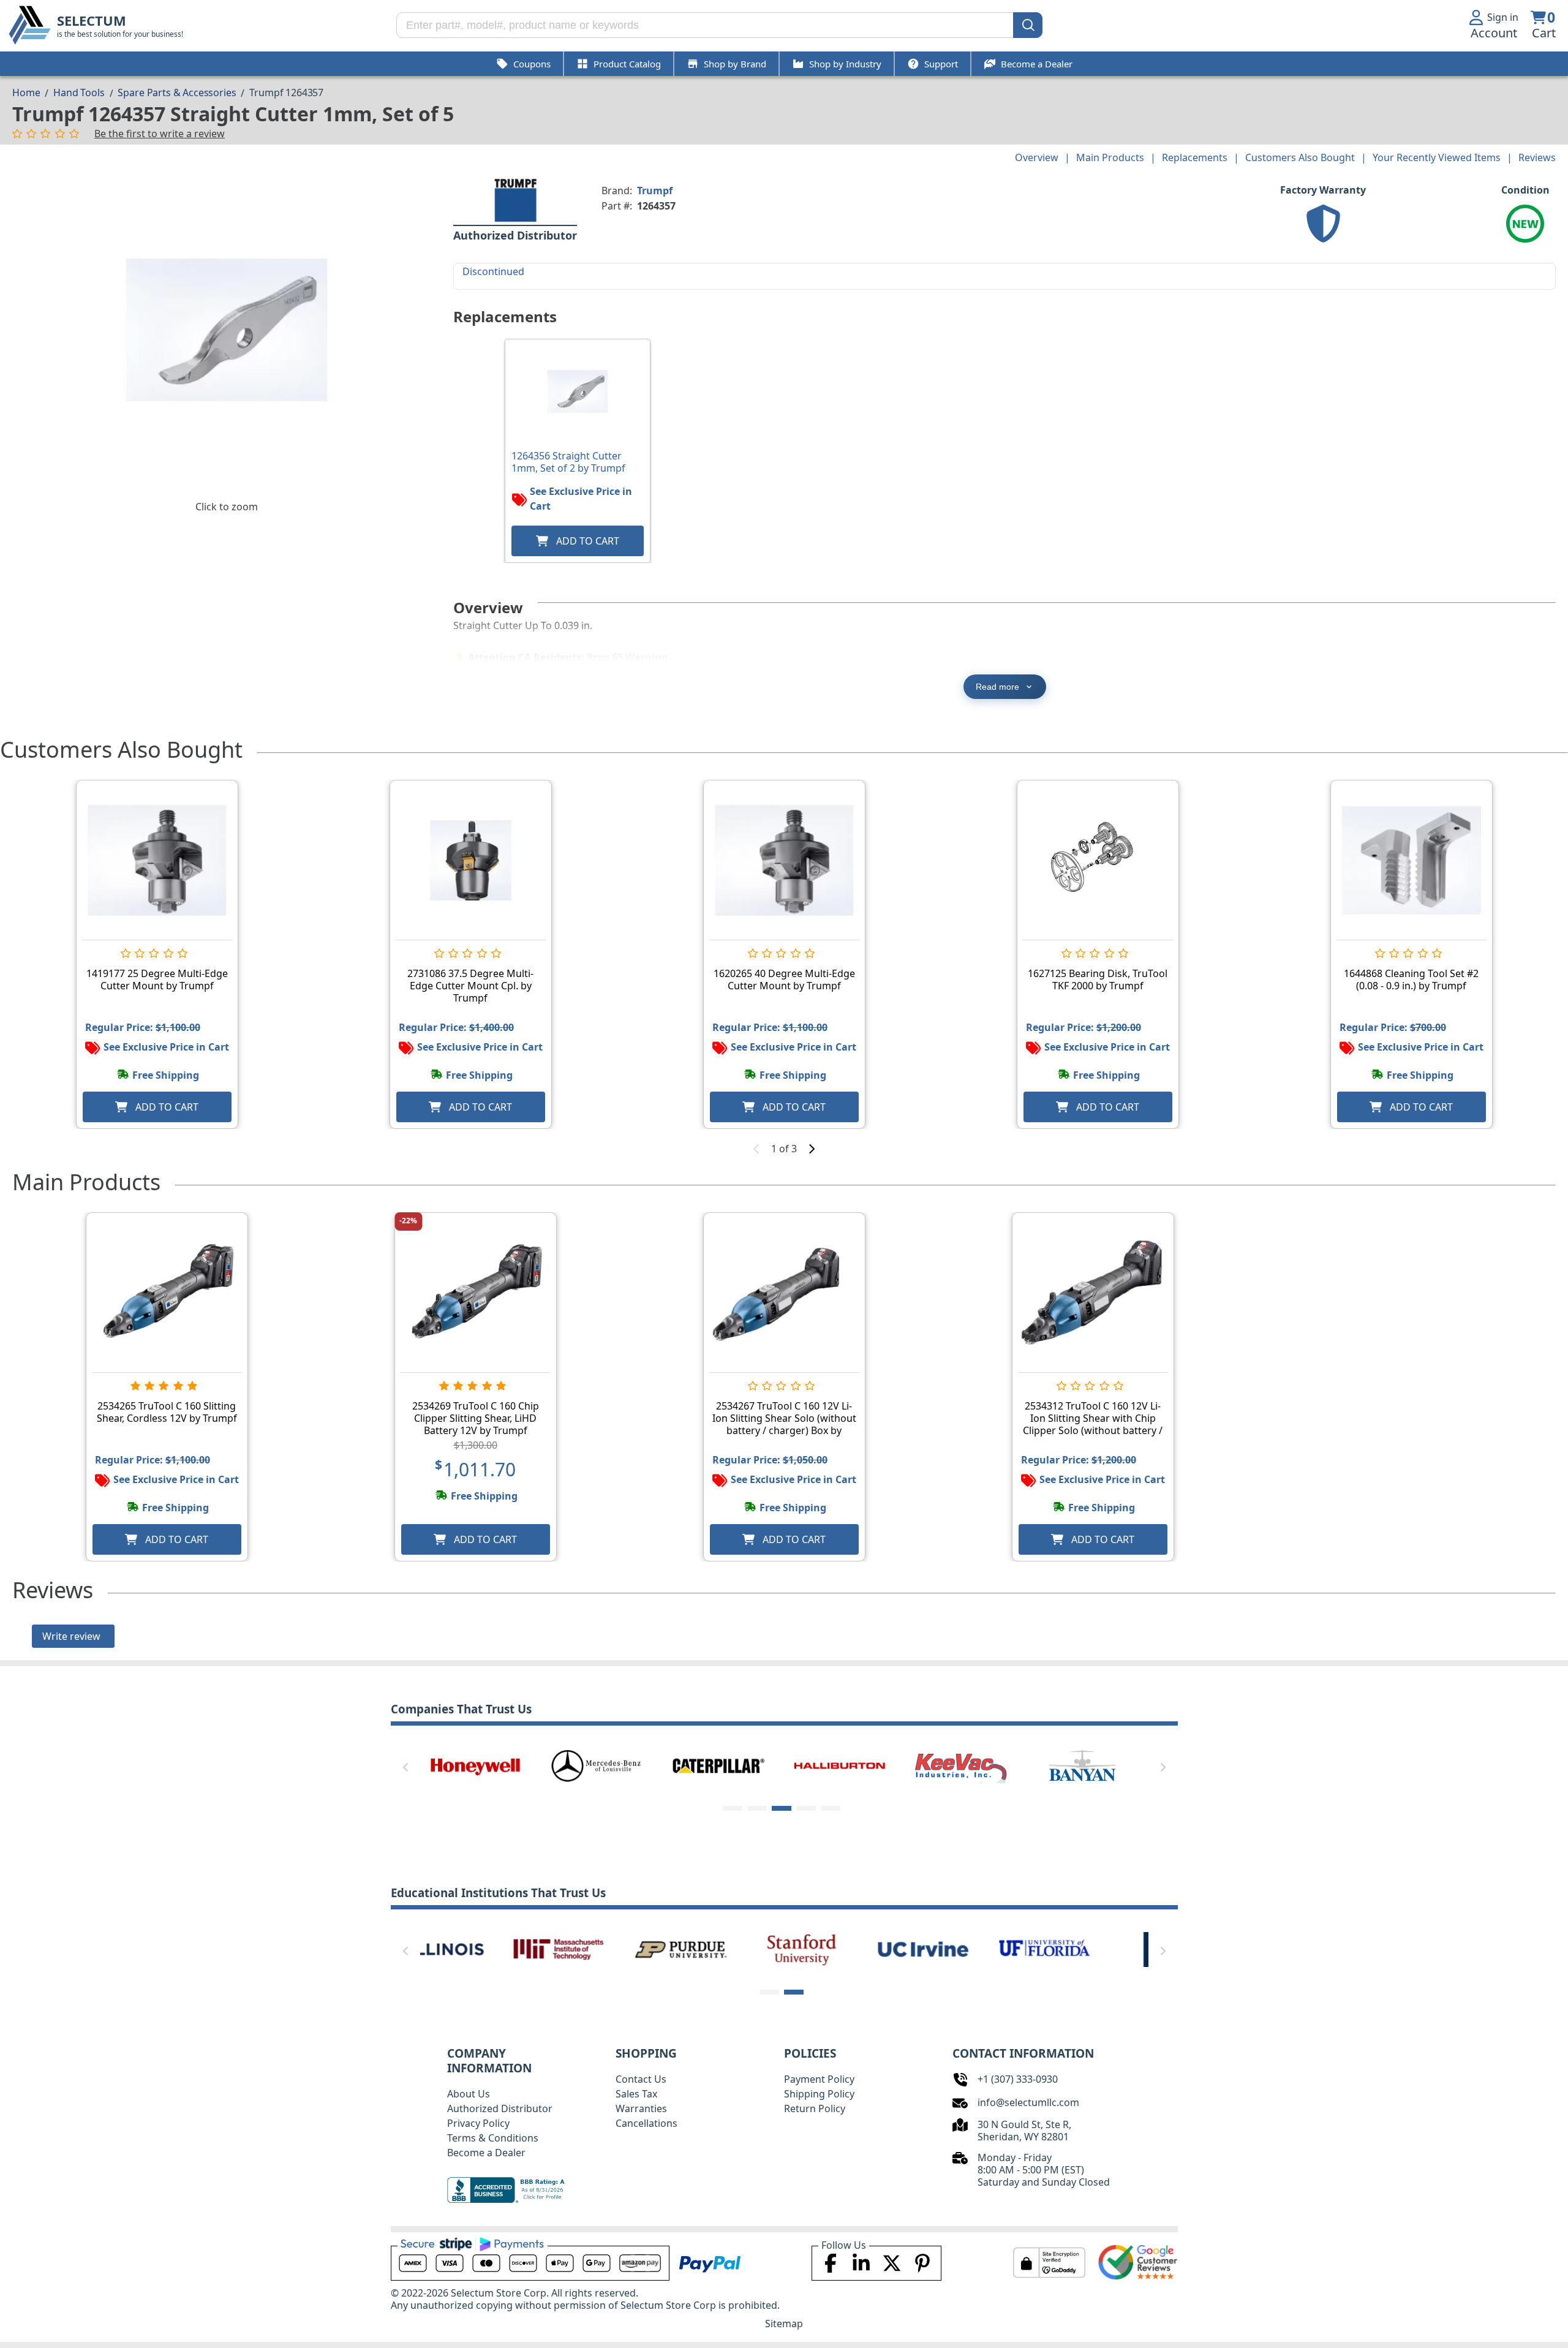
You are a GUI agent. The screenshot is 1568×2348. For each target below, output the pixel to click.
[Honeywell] (475, 1765)
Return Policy (815, 2108)
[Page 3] (782, 1808)
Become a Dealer (486, 2153)
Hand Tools (79, 92)
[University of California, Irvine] (840, 1949)
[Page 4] (806, 1808)
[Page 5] (831, 1808)
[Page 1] (733, 1808)
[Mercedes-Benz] (597, 1765)
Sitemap (784, 2323)
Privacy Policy (478, 2123)
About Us (469, 2094)
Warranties (641, 2108)
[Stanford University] (718, 1949)
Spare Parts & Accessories (177, 92)
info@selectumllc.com (1028, 2102)
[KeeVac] (961, 1765)
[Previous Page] (405, 1767)
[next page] (812, 1149)
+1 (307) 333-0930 (1018, 2079)
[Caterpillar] (718, 1765)
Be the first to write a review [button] (160, 134)
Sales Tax (636, 2094)
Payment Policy (819, 2079)
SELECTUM (92, 21)
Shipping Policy (819, 2094)
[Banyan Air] (1082, 1765)
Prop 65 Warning (627, 657)
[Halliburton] (840, 1765)
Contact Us (641, 2079)
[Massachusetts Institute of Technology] (475, 1949)
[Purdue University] (597, 1949)
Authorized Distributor (500, 2108)
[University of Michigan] (1082, 1949)
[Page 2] (757, 1808)
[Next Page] (1163, 1767)
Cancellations (646, 2123)
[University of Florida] (961, 1949)
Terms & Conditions (493, 2138)
